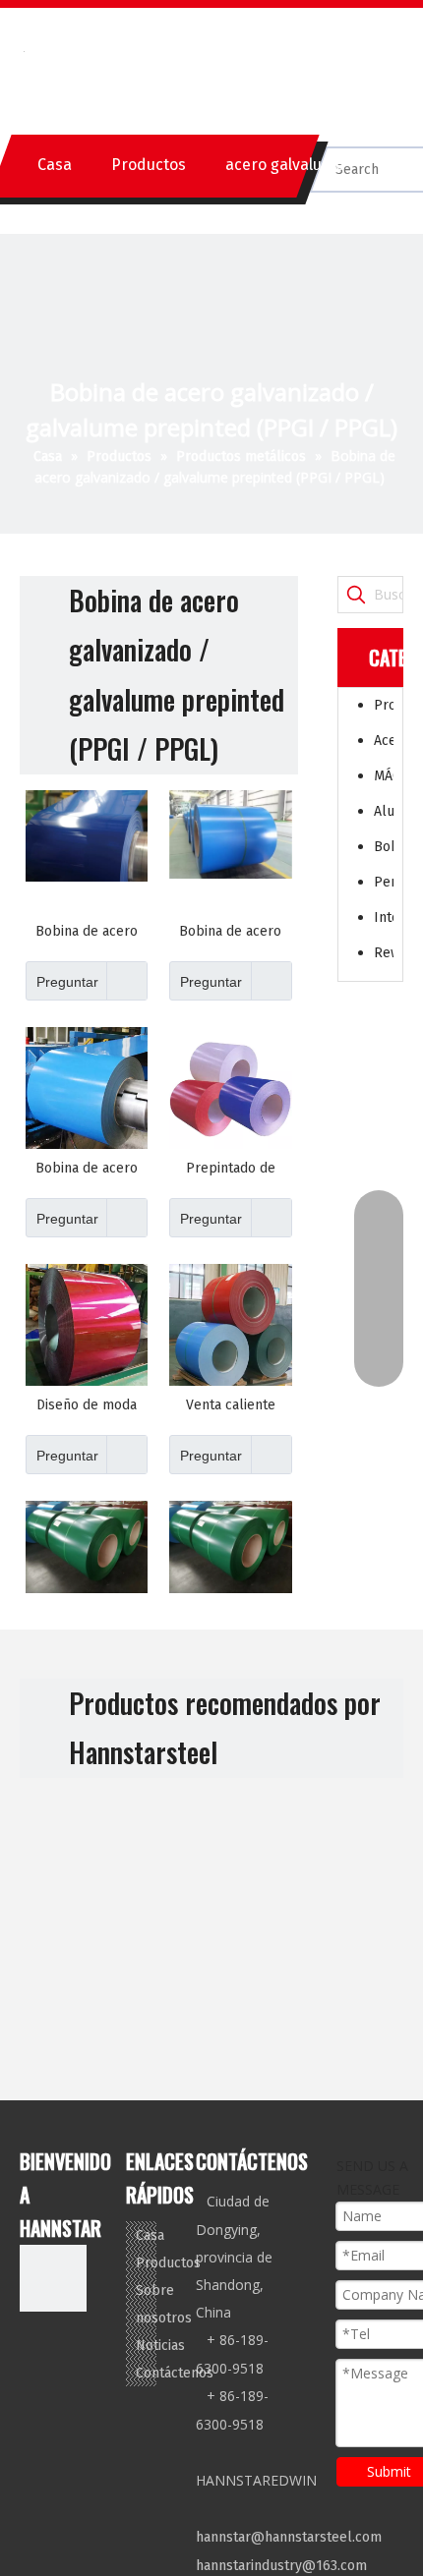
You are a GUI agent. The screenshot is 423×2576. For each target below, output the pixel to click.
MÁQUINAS (384, 776)
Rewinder (384, 953)
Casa (55, 165)
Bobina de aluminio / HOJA (384, 847)
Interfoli (384, 917)
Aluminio (384, 811)
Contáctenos (175, 2373)
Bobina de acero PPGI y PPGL (87, 932)
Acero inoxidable (384, 741)
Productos (149, 165)
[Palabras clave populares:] (356, 595)
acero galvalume (285, 165)
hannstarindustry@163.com (281, 2566)
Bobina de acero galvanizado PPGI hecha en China (231, 932)
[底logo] (53, 2278)
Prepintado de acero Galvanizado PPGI (230, 1169)
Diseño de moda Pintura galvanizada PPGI (87, 1406)
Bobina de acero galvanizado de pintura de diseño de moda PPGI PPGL (87, 1169)
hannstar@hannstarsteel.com (289, 2537)
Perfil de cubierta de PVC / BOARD (384, 882)
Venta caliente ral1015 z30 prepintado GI (231, 1406)
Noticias (160, 2346)
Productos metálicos (384, 705)
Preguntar (67, 982)
